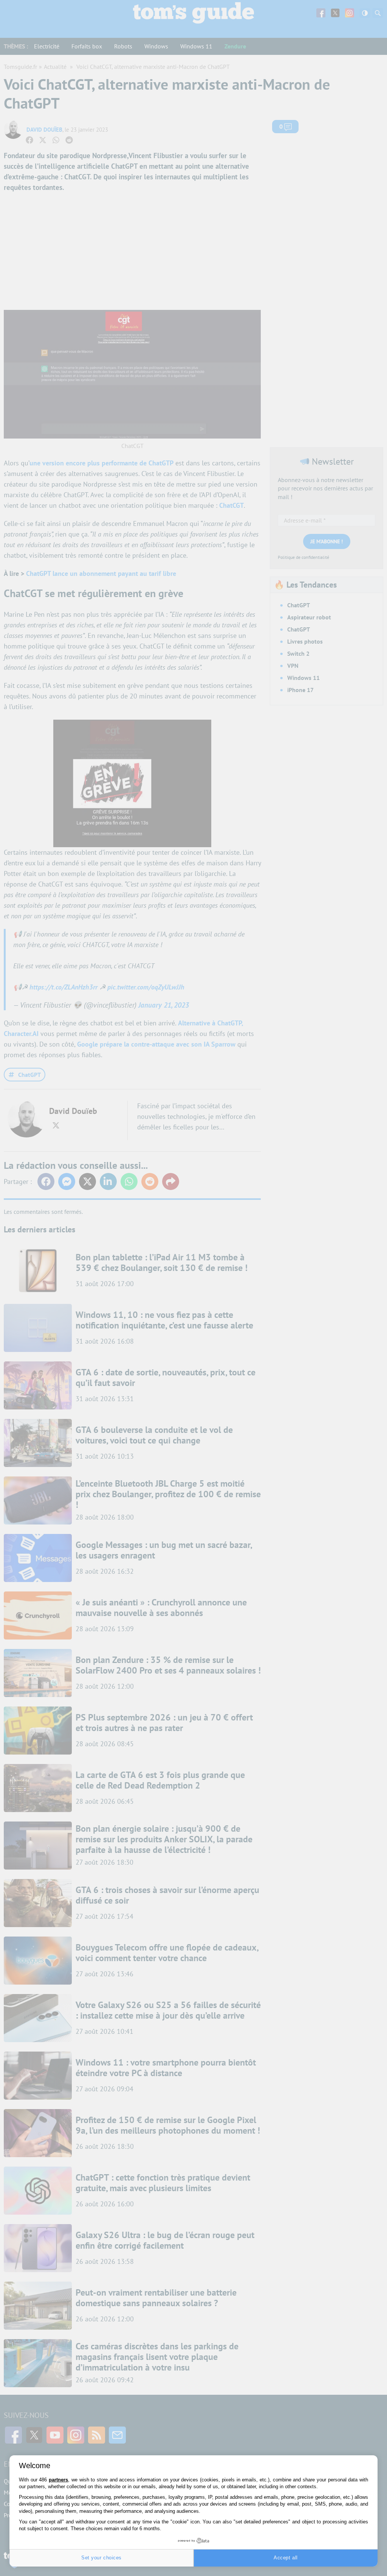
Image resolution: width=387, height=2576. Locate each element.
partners (58, 2480)
